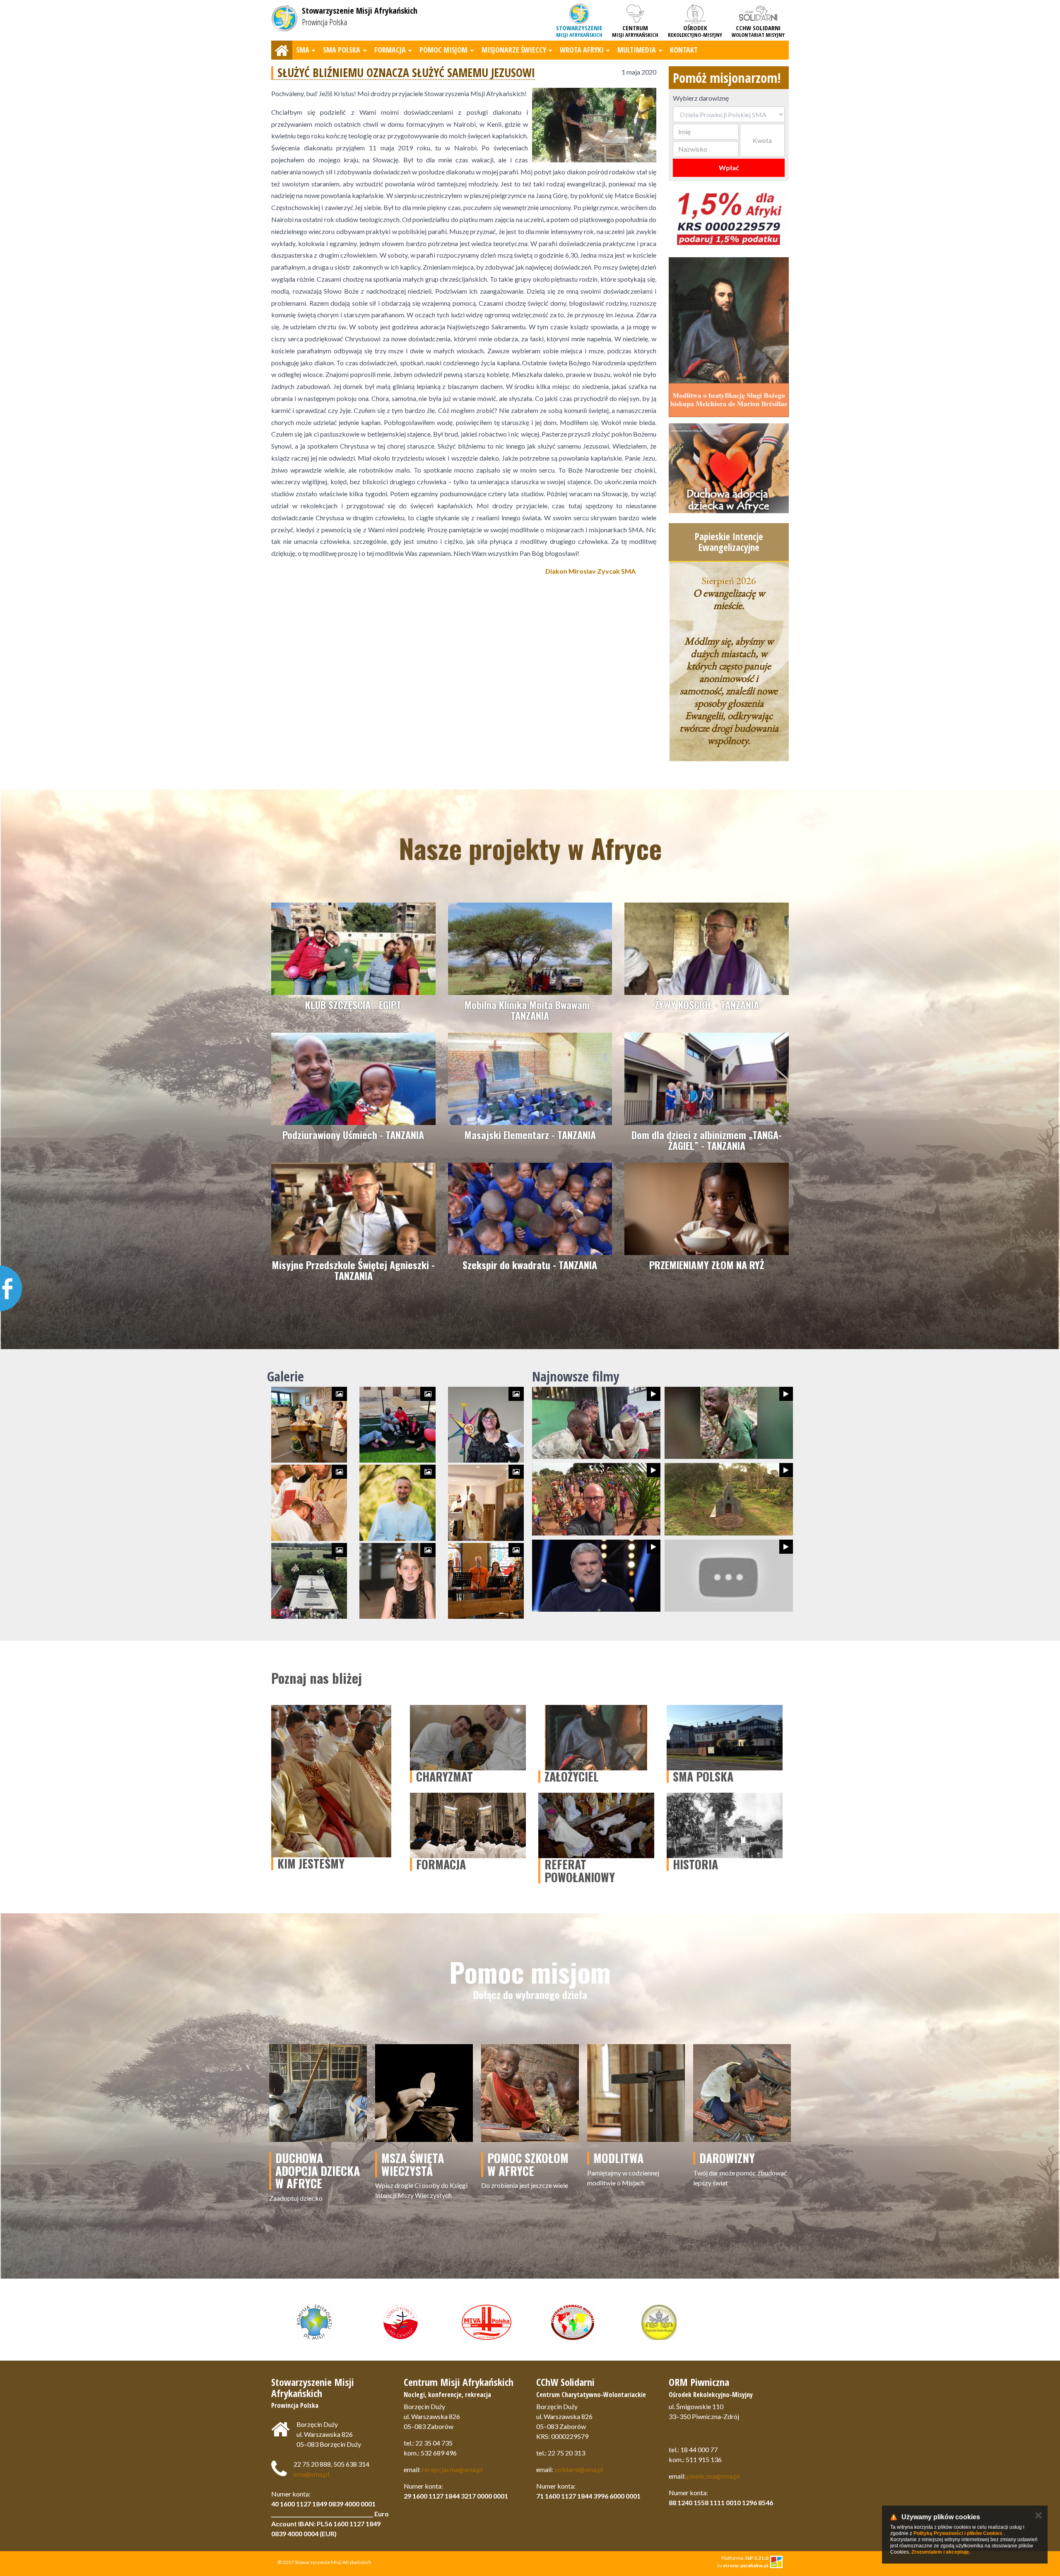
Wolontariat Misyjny (758, 31)
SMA (303, 50)
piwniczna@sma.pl (713, 2476)
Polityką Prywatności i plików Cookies (958, 2533)
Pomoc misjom (443, 50)
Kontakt (684, 50)
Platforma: (745, 2558)
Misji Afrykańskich (579, 31)
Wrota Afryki (582, 50)
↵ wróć (464, 598)
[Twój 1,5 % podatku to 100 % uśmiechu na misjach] (729, 219)
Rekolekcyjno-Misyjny (695, 31)
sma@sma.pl (311, 2474)
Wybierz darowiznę (701, 98)
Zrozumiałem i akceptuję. (941, 2552)
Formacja (390, 50)
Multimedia (637, 50)
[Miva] (487, 2322)
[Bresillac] (729, 337)
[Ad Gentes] (400, 2322)
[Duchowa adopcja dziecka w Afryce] (729, 468)
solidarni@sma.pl (579, 2469)
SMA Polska (342, 50)
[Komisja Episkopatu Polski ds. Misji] (314, 2322)
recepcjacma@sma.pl (452, 2469)
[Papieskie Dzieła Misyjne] (659, 2322)
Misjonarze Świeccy (514, 50)
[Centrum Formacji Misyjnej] (573, 2322)
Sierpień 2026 (729, 580)
